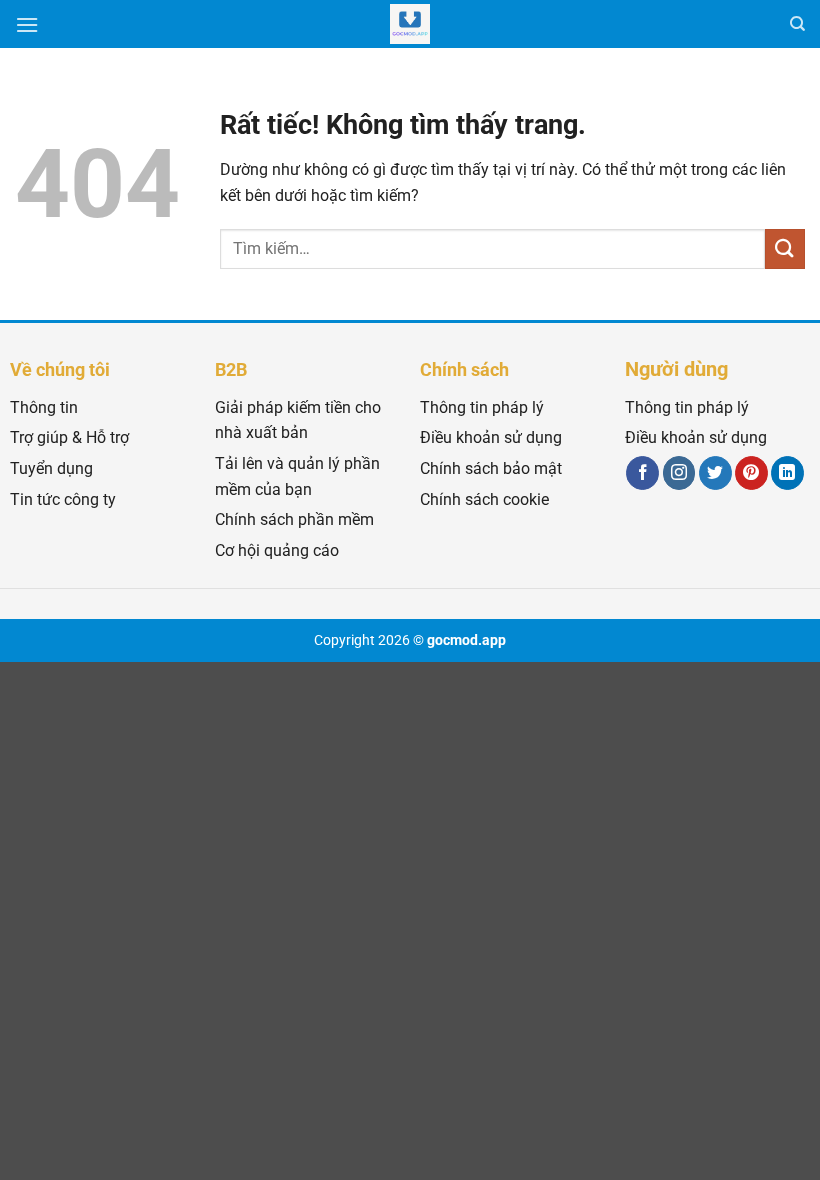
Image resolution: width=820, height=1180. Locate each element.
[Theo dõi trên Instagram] (679, 473)
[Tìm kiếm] (797, 24)
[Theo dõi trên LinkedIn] (787, 473)
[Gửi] (785, 248)
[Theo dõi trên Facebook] (642, 473)
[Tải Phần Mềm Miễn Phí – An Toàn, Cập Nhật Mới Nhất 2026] (410, 24)
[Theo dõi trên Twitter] (715, 473)
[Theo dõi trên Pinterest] (751, 473)
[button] (27, 24)
